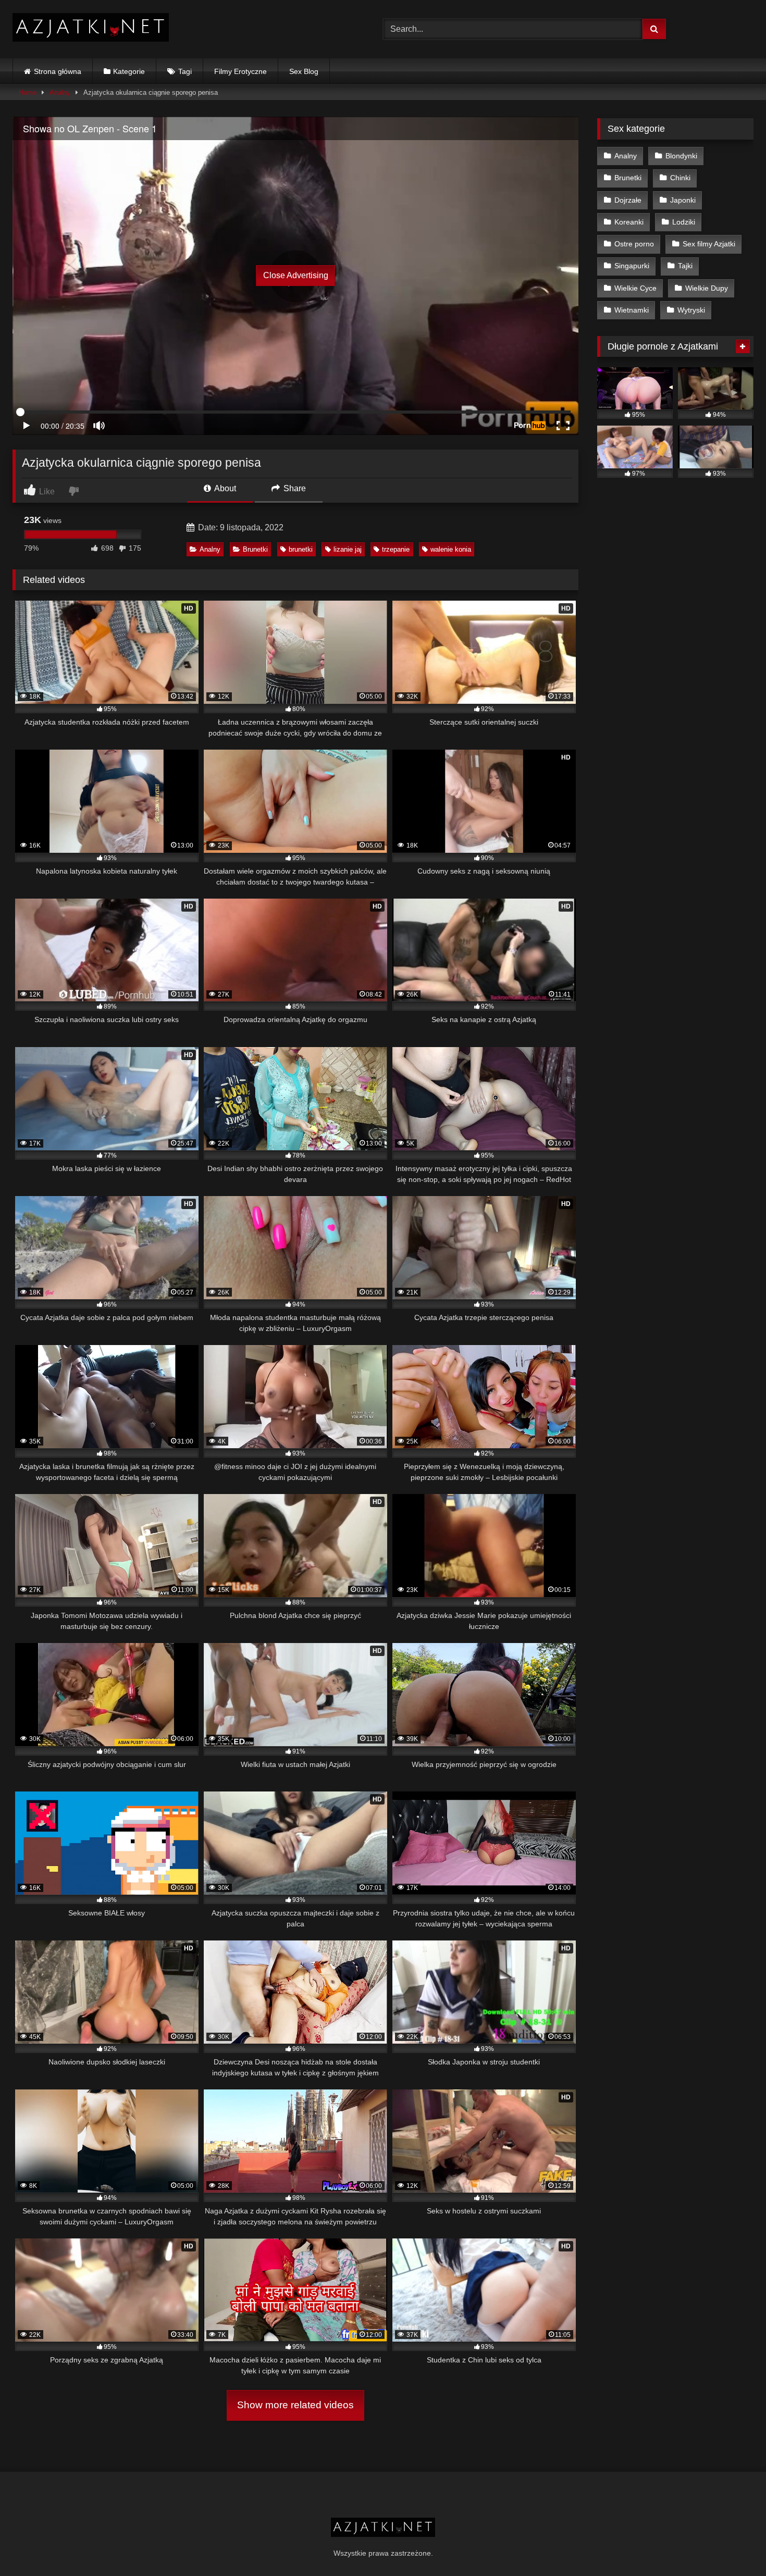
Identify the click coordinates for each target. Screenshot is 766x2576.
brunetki (301, 549)
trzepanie (396, 549)
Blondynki (681, 156)
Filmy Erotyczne (240, 71)
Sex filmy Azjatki (709, 244)
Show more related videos (295, 2405)
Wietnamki (632, 310)
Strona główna (58, 71)
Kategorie (129, 71)
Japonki (683, 200)
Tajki (685, 266)
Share (294, 488)
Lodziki (684, 222)
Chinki (680, 178)
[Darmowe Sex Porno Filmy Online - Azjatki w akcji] (91, 29)
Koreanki (629, 222)
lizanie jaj (348, 549)
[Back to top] (734, 2545)
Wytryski (691, 310)
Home (28, 92)
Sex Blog (304, 71)
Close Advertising (296, 275)
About (224, 488)
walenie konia (451, 549)
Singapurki (632, 266)
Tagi (185, 71)
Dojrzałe (628, 200)
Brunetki (255, 549)
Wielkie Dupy (707, 288)
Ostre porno (634, 244)
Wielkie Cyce (635, 288)
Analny (60, 92)
